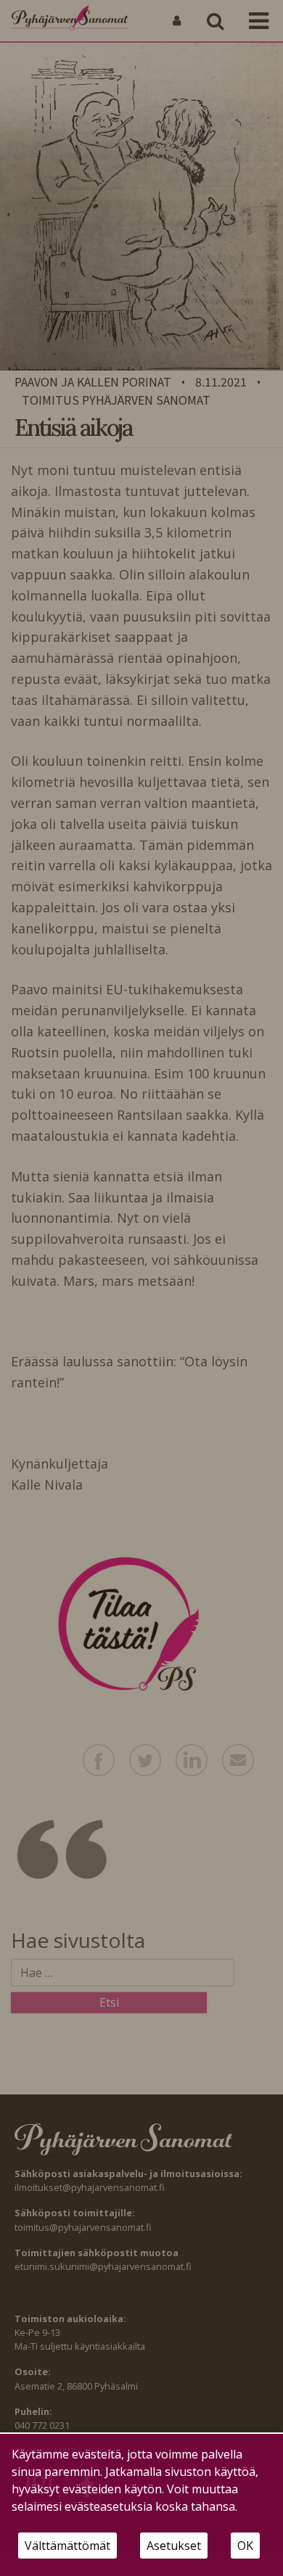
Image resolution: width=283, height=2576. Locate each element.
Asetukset (174, 2546)
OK (245, 2546)
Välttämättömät (67, 2546)
